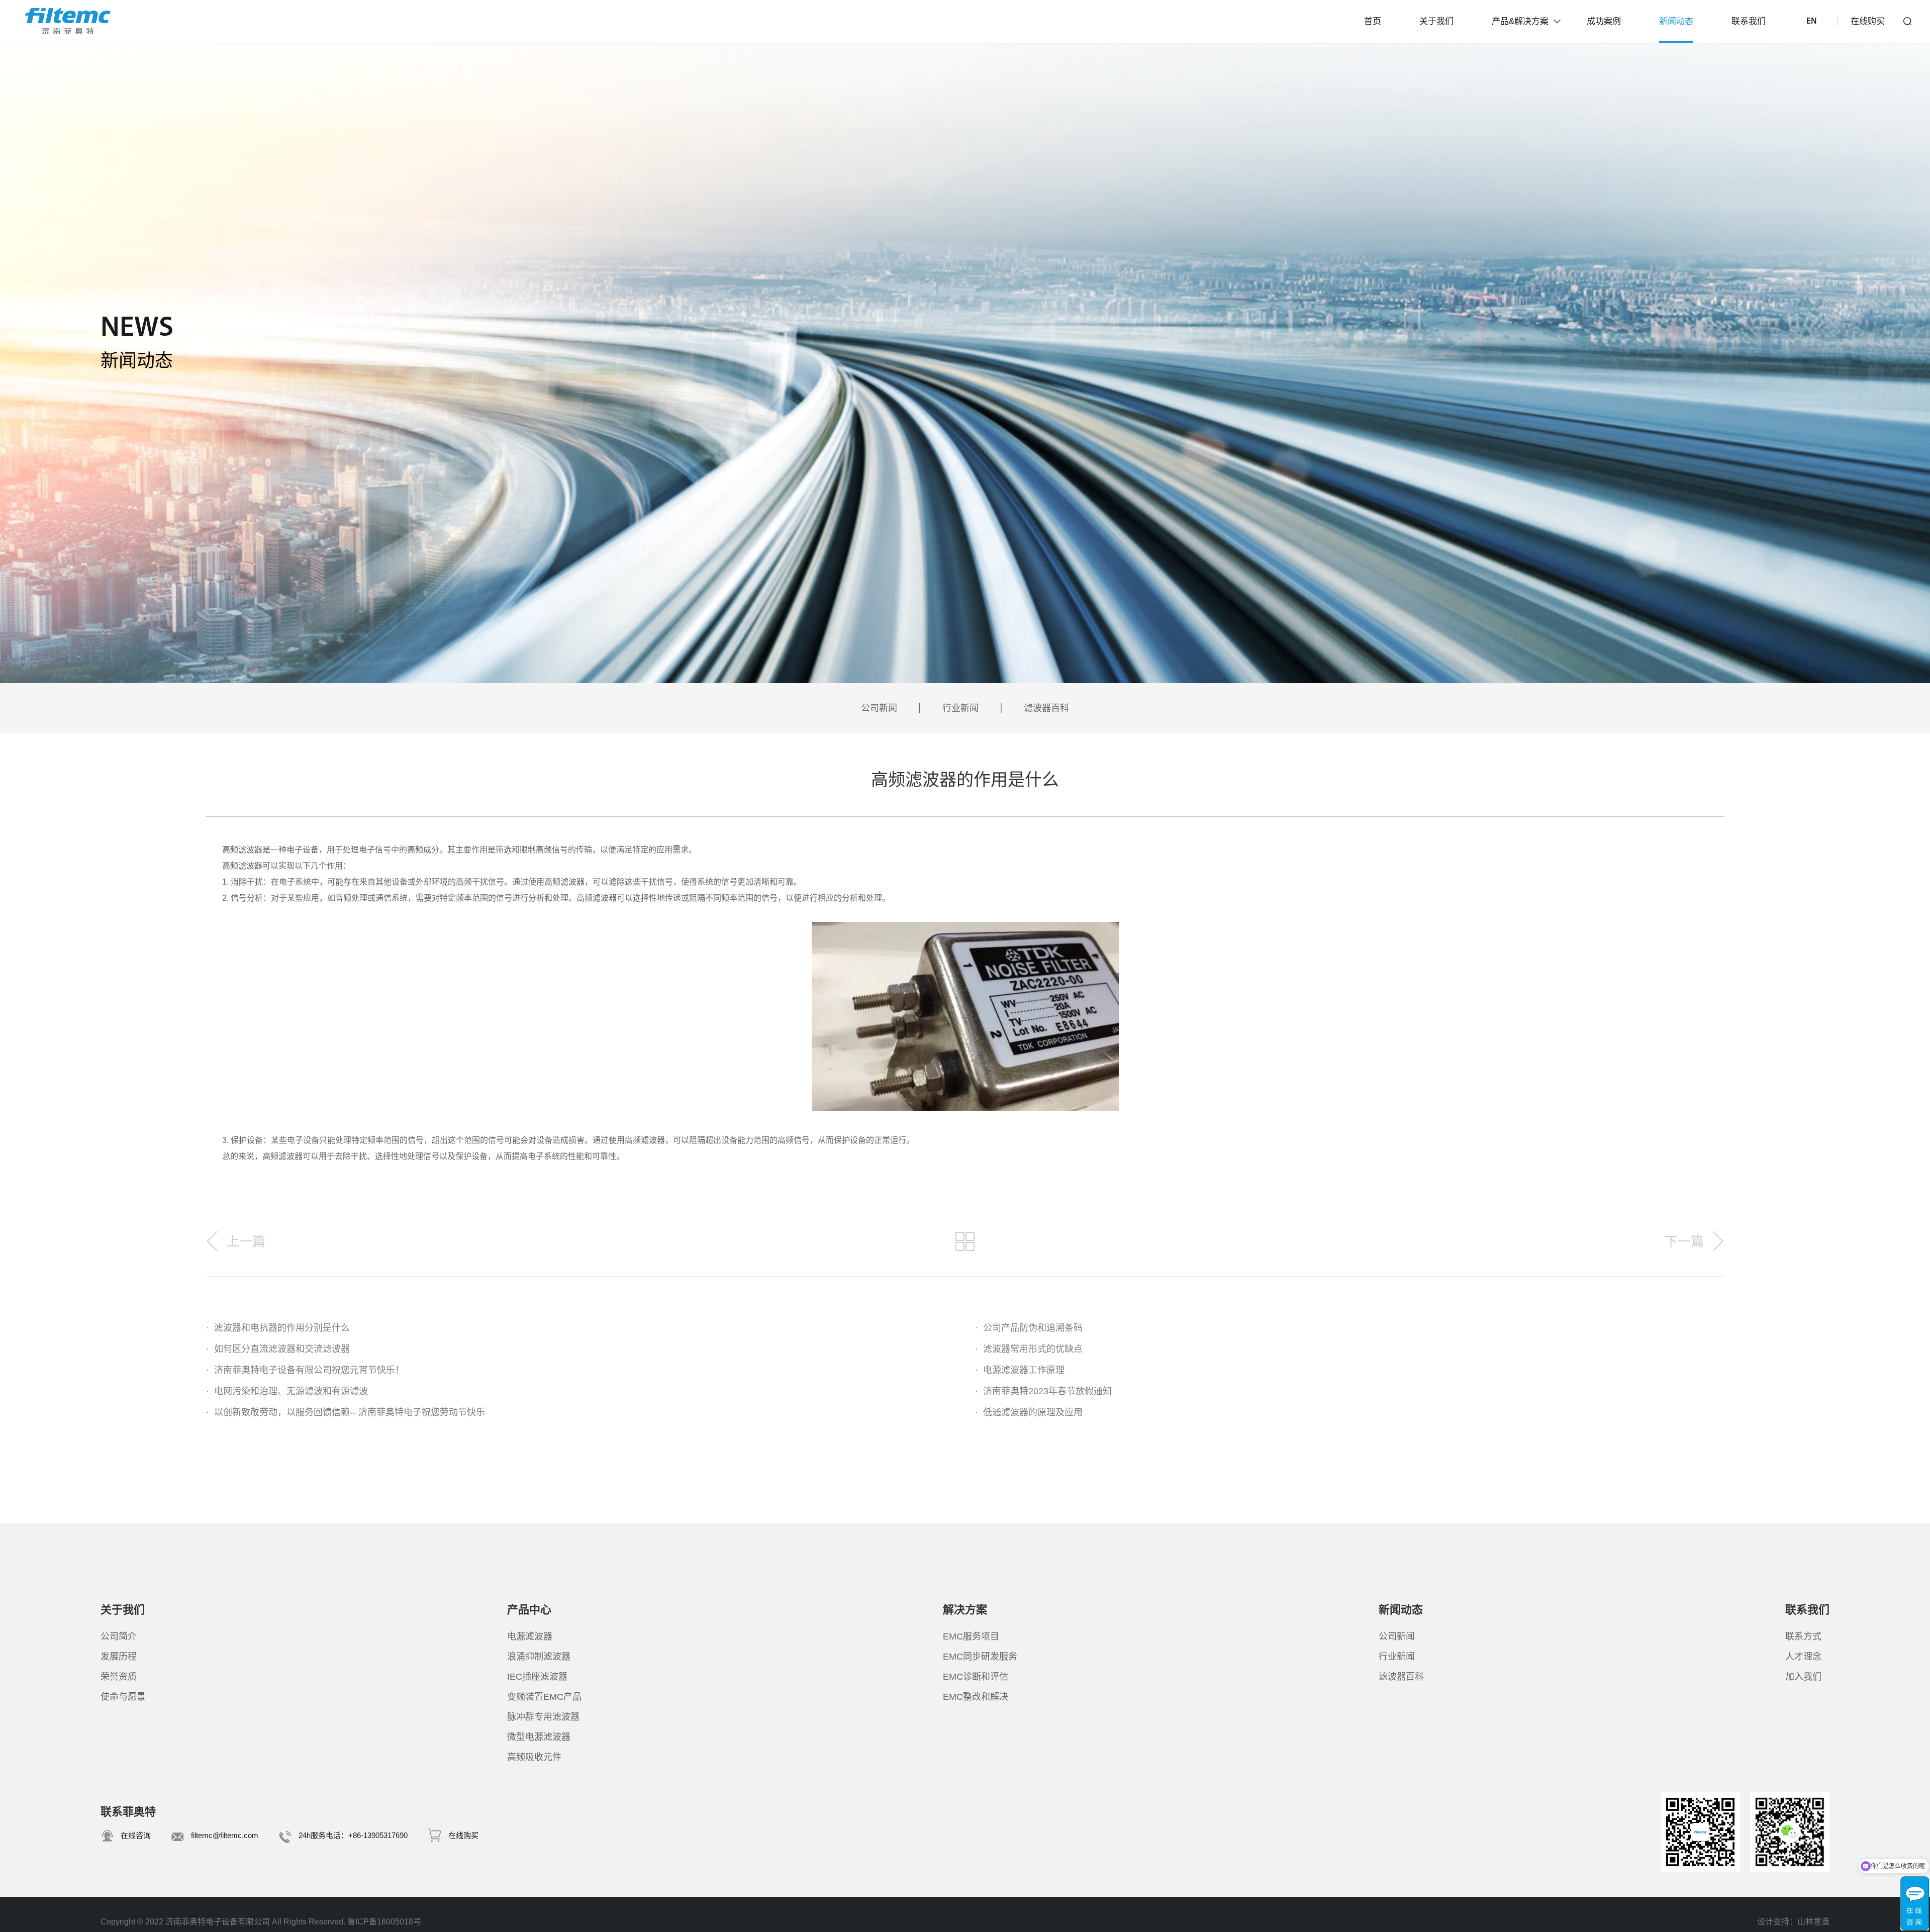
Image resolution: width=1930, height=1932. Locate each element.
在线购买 (1868, 21)
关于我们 (1436, 21)
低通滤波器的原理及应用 (1029, 1412)
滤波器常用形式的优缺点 (1029, 1349)
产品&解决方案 (1520, 21)
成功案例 (1604, 21)
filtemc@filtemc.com (225, 1835)
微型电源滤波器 (539, 1737)
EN (1811, 21)
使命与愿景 (123, 1697)
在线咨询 (136, 1835)
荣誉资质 (119, 1677)
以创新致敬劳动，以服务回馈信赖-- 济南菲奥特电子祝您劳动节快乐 (346, 1412)
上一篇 (246, 1241)
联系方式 (1803, 1636)
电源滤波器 (530, 1636)
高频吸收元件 (534, 1757)
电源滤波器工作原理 (1020, 1370)
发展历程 (119, 1657)
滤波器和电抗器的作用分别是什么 (278, 1328)
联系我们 (1749, 21)
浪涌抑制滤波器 (539, 1657)
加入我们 (1803, 1677)
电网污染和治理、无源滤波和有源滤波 (287, 1391)
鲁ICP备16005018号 (384, 1922)
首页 (1373, 21)
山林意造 (1813, 1922)
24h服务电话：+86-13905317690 (353, 1835)
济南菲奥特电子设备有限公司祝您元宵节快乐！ (305, 1370)
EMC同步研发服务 (980, 1657)
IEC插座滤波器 (537, 1677)
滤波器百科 (1046, 708)
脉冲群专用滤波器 (543, 1717)
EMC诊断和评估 (976, 1677)
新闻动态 (1676, 21)
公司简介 (119, 1636)
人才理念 (1803, 1657)
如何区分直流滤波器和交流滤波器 (278, 1349)
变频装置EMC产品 (544, 1697)
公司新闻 (879, 708)
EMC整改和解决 (976, 1697)
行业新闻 (960, 708)
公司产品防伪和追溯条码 (1029, 1328)
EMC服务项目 (971, 1636)
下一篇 (1684, 1241)
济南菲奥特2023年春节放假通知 (1043, 1391)
